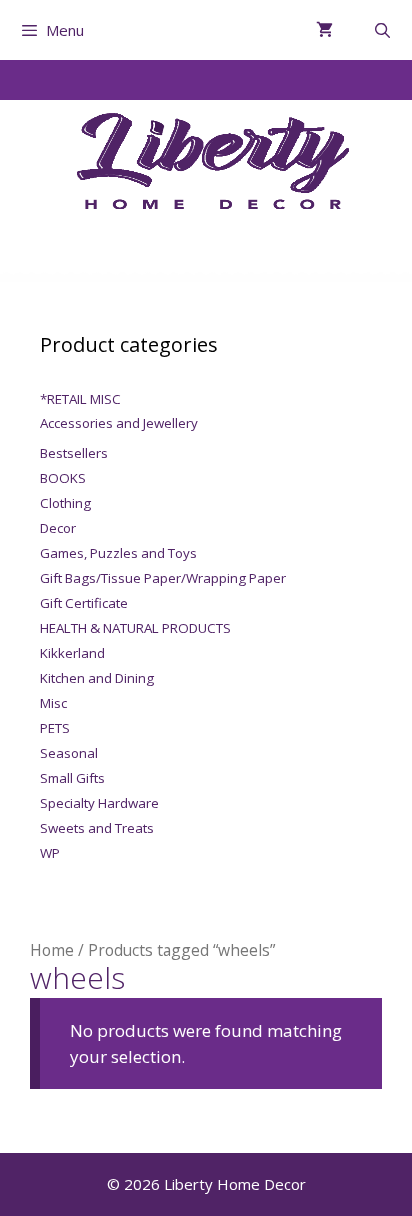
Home (52, 950)
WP (50, 853)
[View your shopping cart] (324, 30)
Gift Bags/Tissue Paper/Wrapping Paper (163, 578)
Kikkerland (72, 653)
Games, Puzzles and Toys (118, 553)
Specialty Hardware (99, 803)
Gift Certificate (84, 603)
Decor (58, 528)
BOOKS (63, 478)
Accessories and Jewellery (119, 423)
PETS (55, 728)
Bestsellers (74, 453)
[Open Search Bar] (382, 30)
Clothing (65, 503)
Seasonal (69, 753)
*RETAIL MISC (80, 399)
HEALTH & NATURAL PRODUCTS (135, 628)
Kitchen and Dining (97, 678)
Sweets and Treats (97, 828)
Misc (53, 703)
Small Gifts (72, 778)
